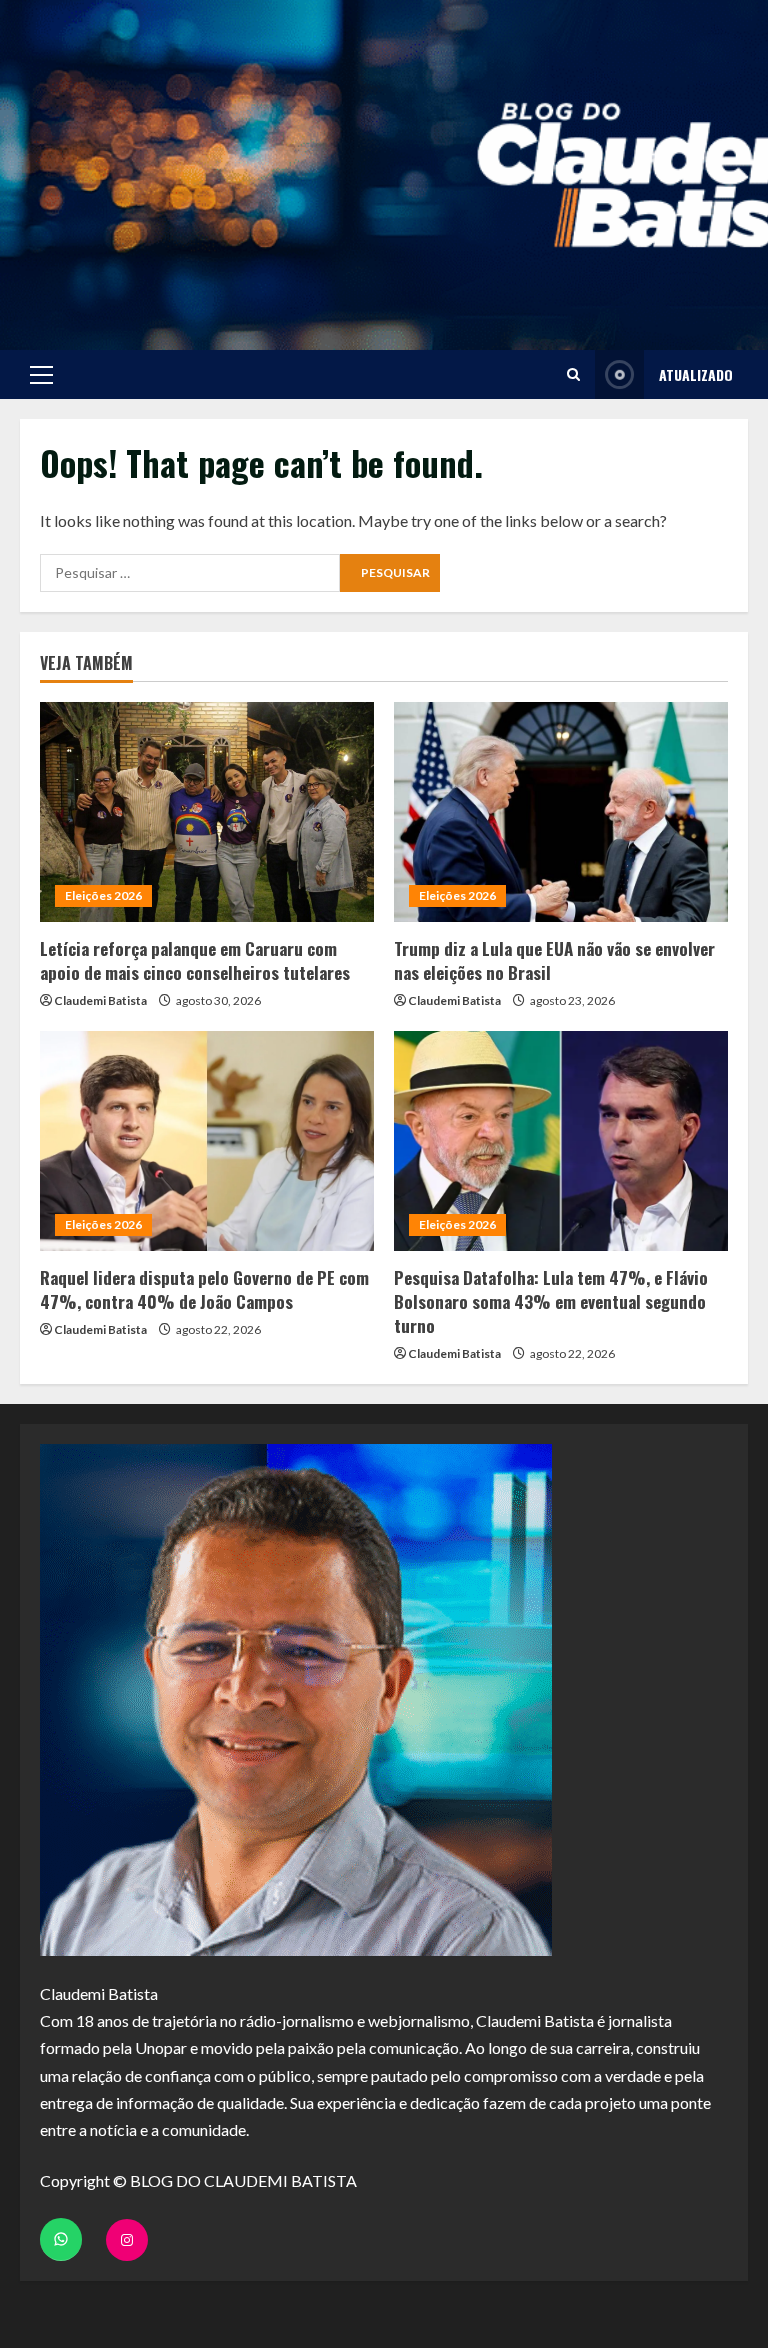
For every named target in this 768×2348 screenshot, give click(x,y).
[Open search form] (573, 374)
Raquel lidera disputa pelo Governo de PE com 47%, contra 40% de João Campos (204, 1289)
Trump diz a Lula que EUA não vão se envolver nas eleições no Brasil (554, 960)
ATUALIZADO (696, 374)
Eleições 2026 (103, 895)
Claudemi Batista (100, 1000)
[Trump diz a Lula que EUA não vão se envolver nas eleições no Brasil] (561, 812)
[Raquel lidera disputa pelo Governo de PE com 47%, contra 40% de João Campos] (207, 1141)
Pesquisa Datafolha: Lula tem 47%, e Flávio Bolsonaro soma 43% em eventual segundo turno (551, 1301)
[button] (41, 375)
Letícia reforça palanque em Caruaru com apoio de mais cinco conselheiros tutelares (195, 960)
